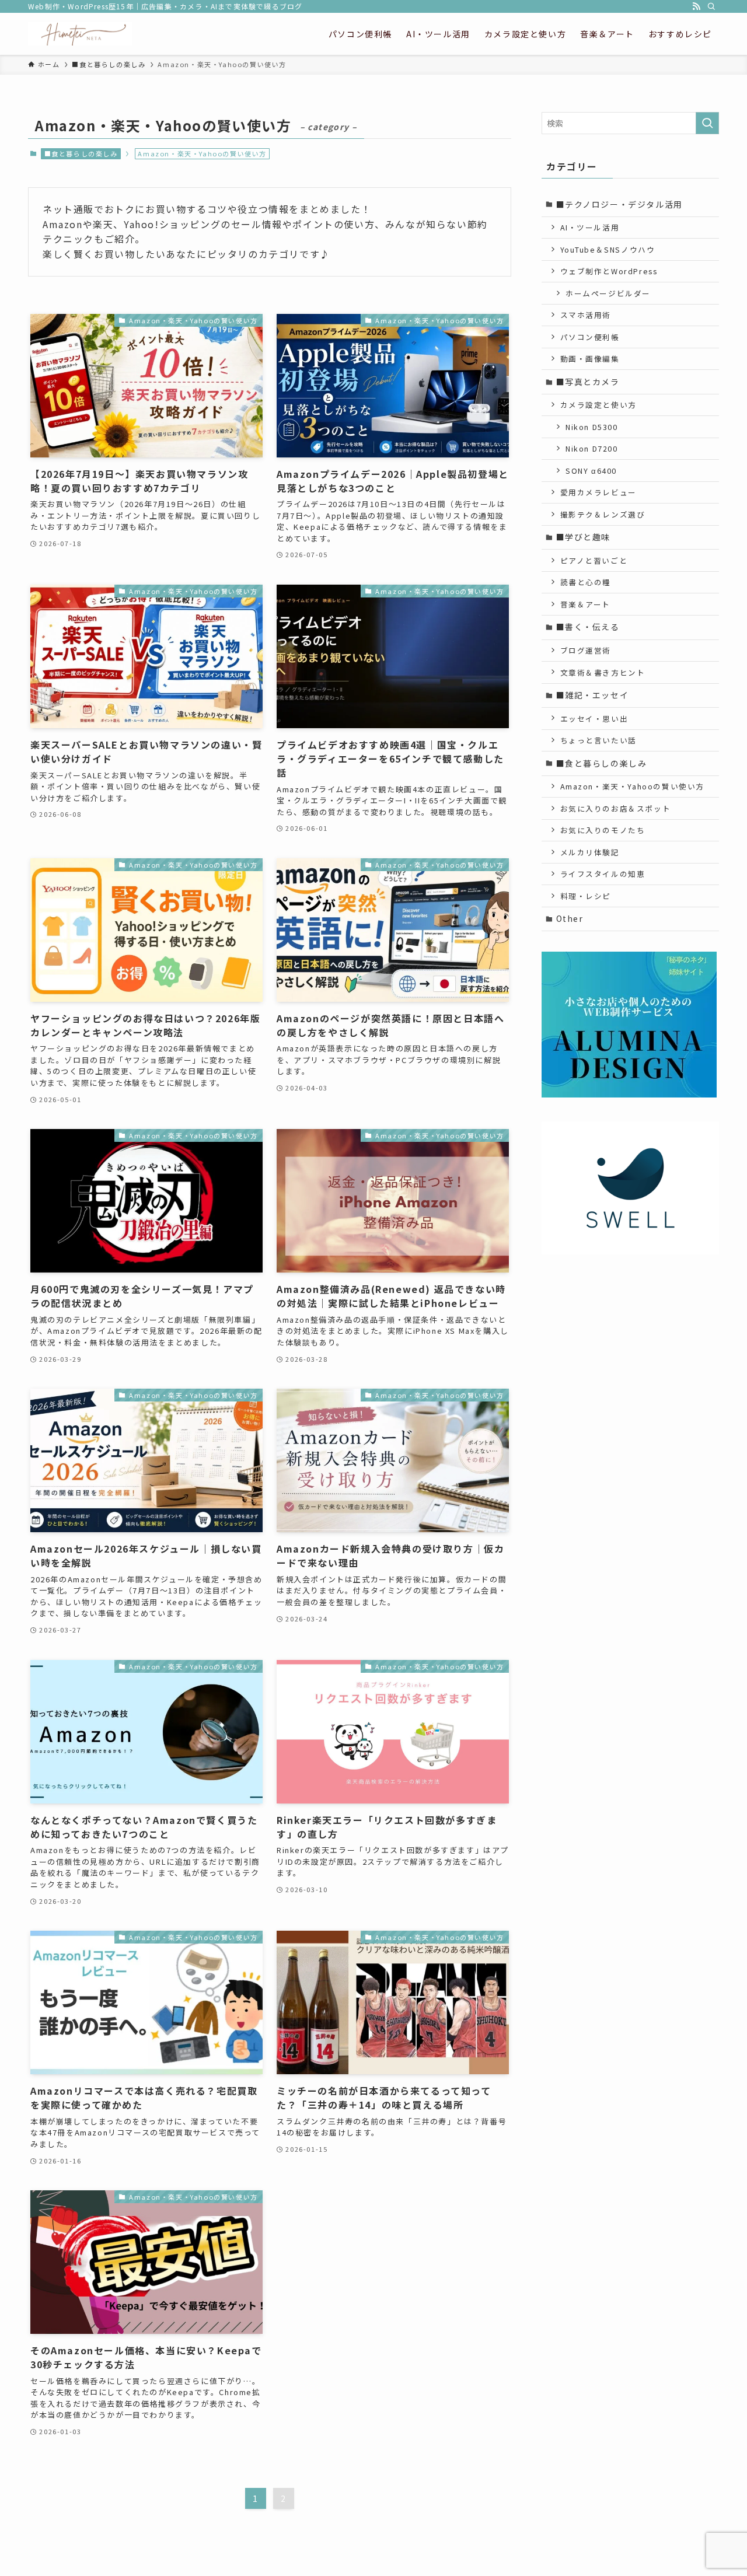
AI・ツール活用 (590, 227)
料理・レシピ (586, 896)
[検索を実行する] (707, 123)
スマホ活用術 (586, 315)
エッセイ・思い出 (594, 719)
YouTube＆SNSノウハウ (608, 249)
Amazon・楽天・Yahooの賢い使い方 (633, 786)
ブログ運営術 (586, 650)
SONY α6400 (591, 471)
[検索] (711, 6)
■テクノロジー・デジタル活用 (619, 204)
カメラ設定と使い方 (598, 405)
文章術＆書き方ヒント (603, 672)
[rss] (696, 6)
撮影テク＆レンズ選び (603, 514)
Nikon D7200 (592, 448)
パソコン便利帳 (590, 337)
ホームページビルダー (608, 293)
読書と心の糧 (586, 582)
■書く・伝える (588, 627)
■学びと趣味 (584, 537)
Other (570, 918)
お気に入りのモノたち (603, 830)
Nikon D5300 (592, 427)
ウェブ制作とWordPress (609, 271)
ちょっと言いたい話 (598, 740)
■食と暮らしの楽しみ (81, 153)
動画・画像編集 (590, 359)
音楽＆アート (586, 604)
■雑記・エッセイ (593, 695)
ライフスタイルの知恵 (603, 874)
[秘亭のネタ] (80, 34)
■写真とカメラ (588, 382)
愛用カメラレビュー (598, 492)
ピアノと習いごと (594, 560)
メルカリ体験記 (590, 852)
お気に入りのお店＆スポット (616, 808)
